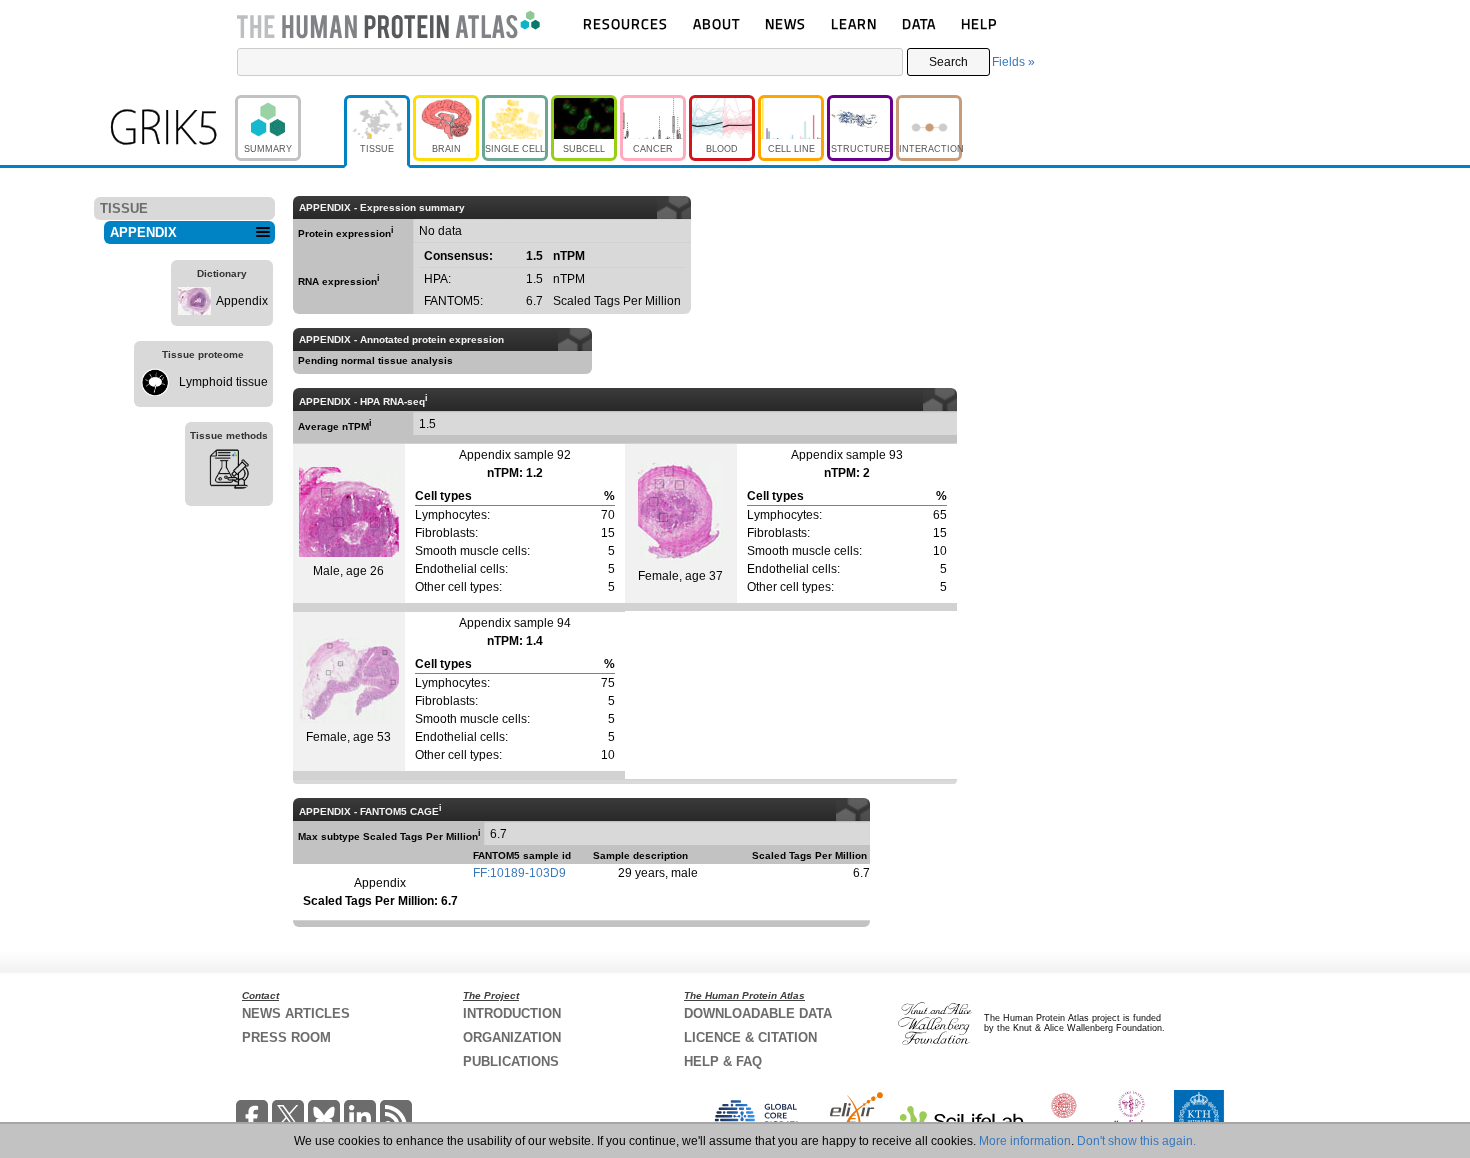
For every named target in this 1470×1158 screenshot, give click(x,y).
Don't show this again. (1136, 1141)
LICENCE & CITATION (750, 1037)
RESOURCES (625, 23)
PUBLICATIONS (511, 1061)
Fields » (1013, 62)
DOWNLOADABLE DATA (758, 1013)
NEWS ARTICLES (296, 1013)
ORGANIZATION (512, 1037)
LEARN (854, 23)
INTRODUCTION (512, 1013)
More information (1025, 1141)
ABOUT (716, 23)
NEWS (785, 23)
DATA (919, 23)
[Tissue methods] (229, 472)
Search (948, 62)
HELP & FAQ (723, 1061)
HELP (979, 23)
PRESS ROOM (286, 1037)
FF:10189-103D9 (519, 873)
